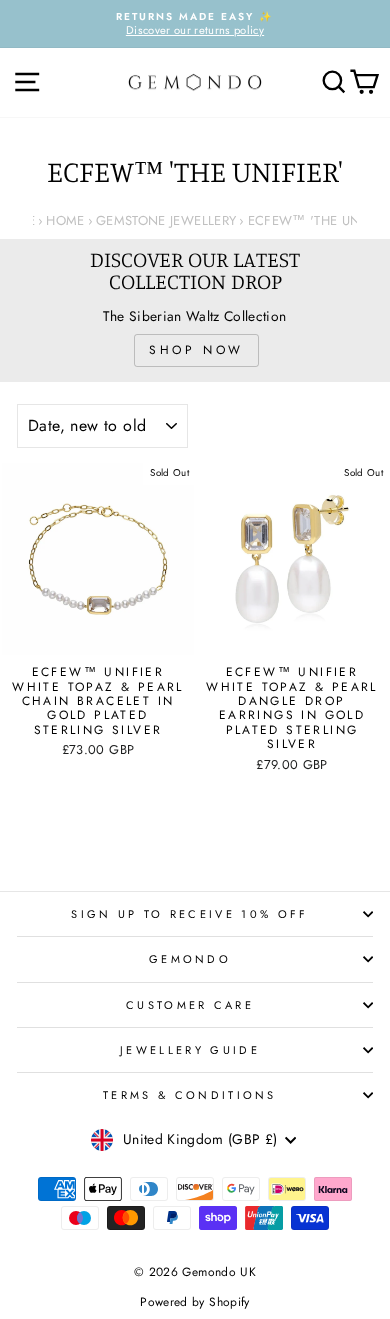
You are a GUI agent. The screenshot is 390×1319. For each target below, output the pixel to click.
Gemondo (190, 959)
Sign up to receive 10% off (189, 914)
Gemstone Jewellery (166, 220)
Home (65, 220)
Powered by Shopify (194, 1302)
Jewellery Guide (190, 1050)
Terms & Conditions (190, 1095)
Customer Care (190, 1005)
